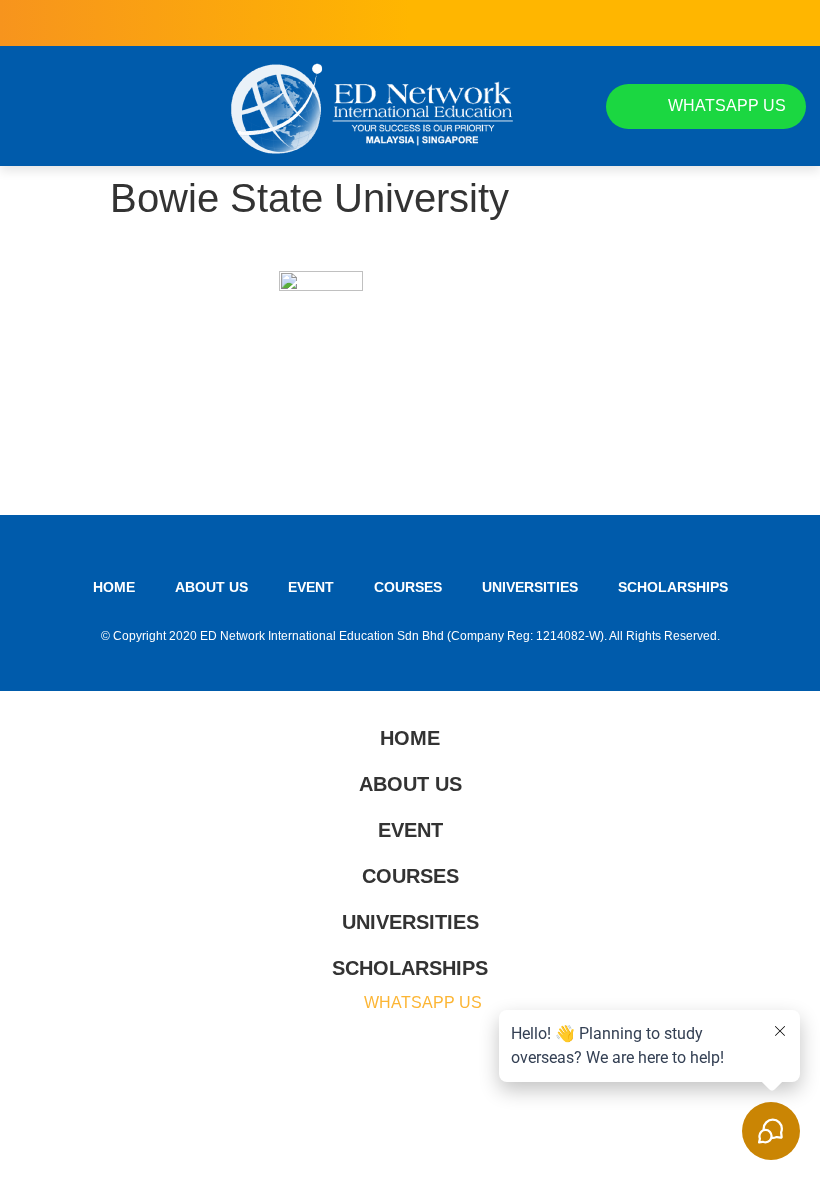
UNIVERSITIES (530, 587)
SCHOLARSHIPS (673, 587)
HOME (114, 587)
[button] (32, 106)
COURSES (408, 587)
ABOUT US (211, 587)
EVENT (311, 587)
